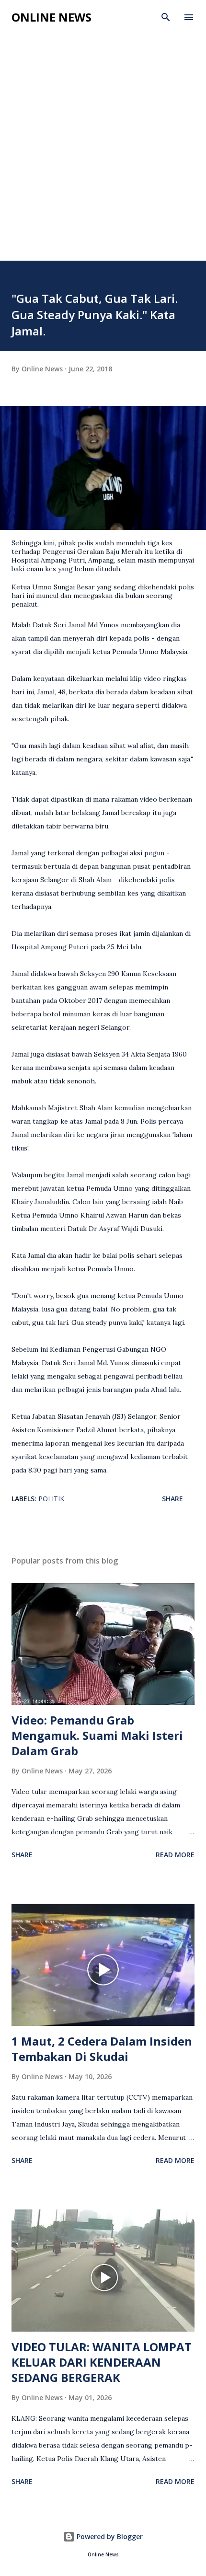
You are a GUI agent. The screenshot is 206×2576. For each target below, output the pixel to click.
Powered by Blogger (109, 2536)
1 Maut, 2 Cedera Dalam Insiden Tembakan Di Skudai (102, 2049)
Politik (51, 1499)
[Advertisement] (103, 138)
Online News (51, 17)
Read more (175, 1855)
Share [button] (172, 1499)
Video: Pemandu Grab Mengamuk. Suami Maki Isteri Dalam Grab (97, 1735)
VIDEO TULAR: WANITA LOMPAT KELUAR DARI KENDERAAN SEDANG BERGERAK (102, 2362)
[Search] (166, 17)
